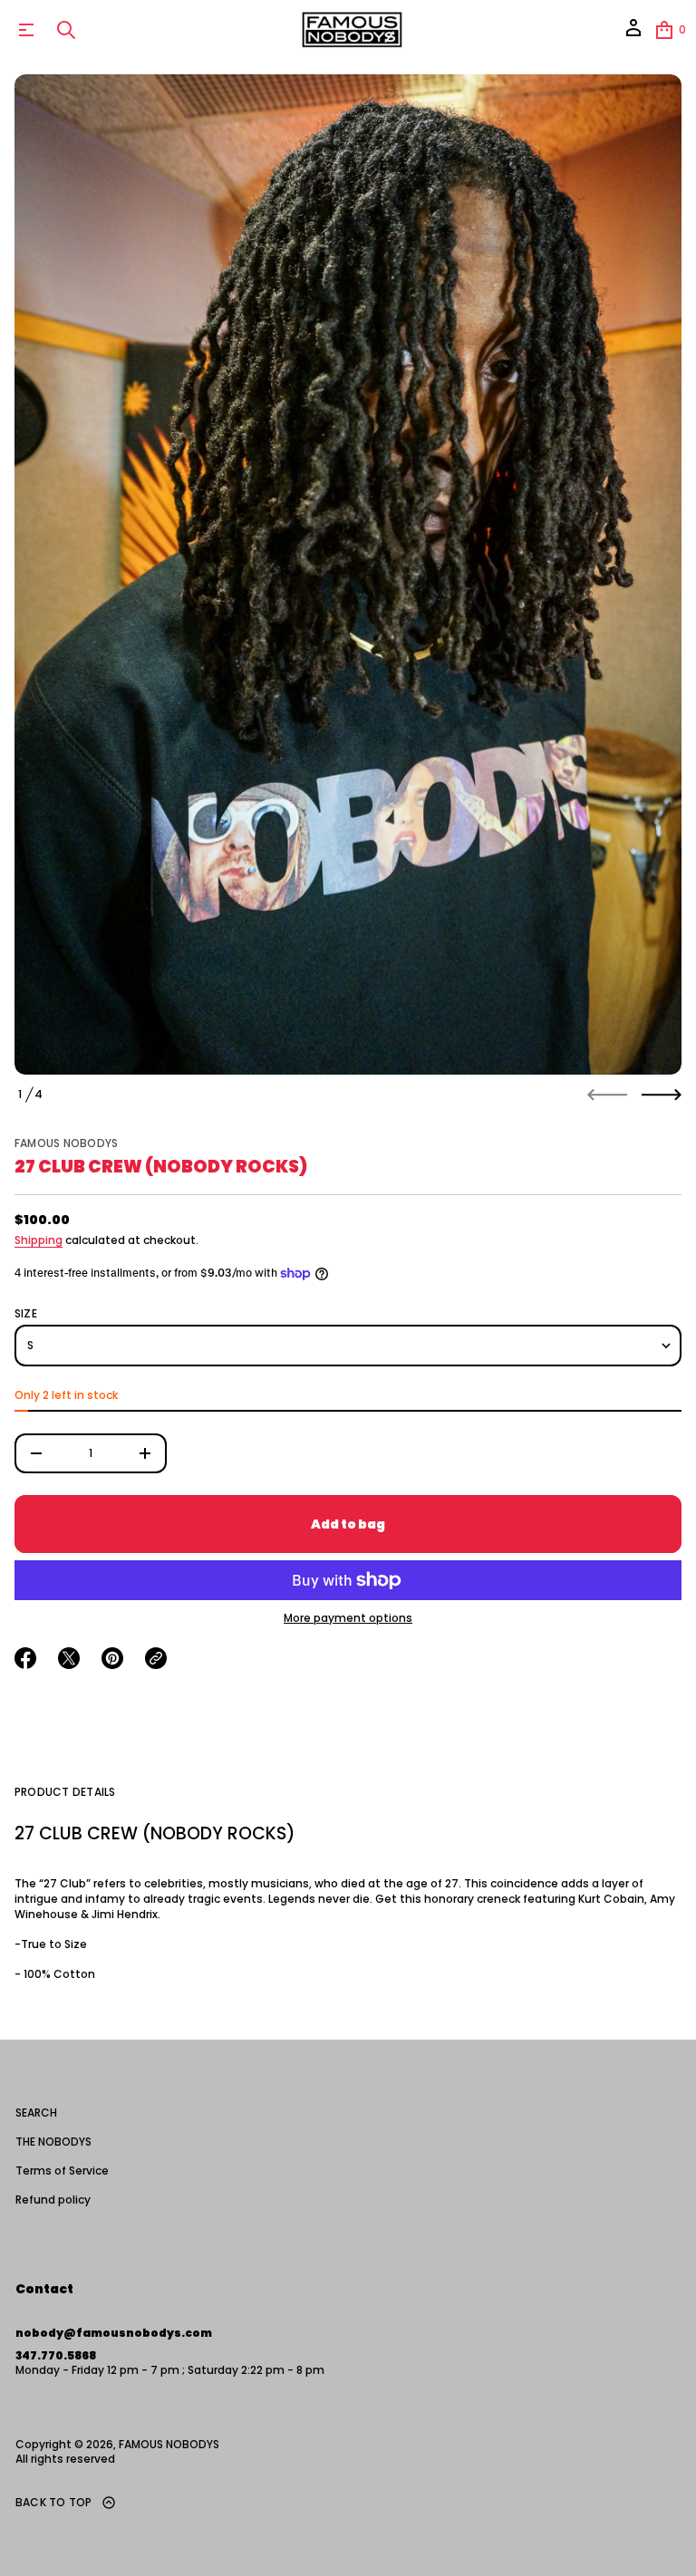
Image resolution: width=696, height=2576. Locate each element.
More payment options (348, 1618)
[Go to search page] (66, 30)
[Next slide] (662, 1095)
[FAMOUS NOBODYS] (351, 30)
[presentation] (348, 574)
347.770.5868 (56, 2355)
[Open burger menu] (26, 30)
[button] (66, 30)
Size (26, 1314)
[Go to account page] (633, 34)
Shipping (39, 1240)
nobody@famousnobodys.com (114, 2333)
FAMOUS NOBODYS (66, 1143)
